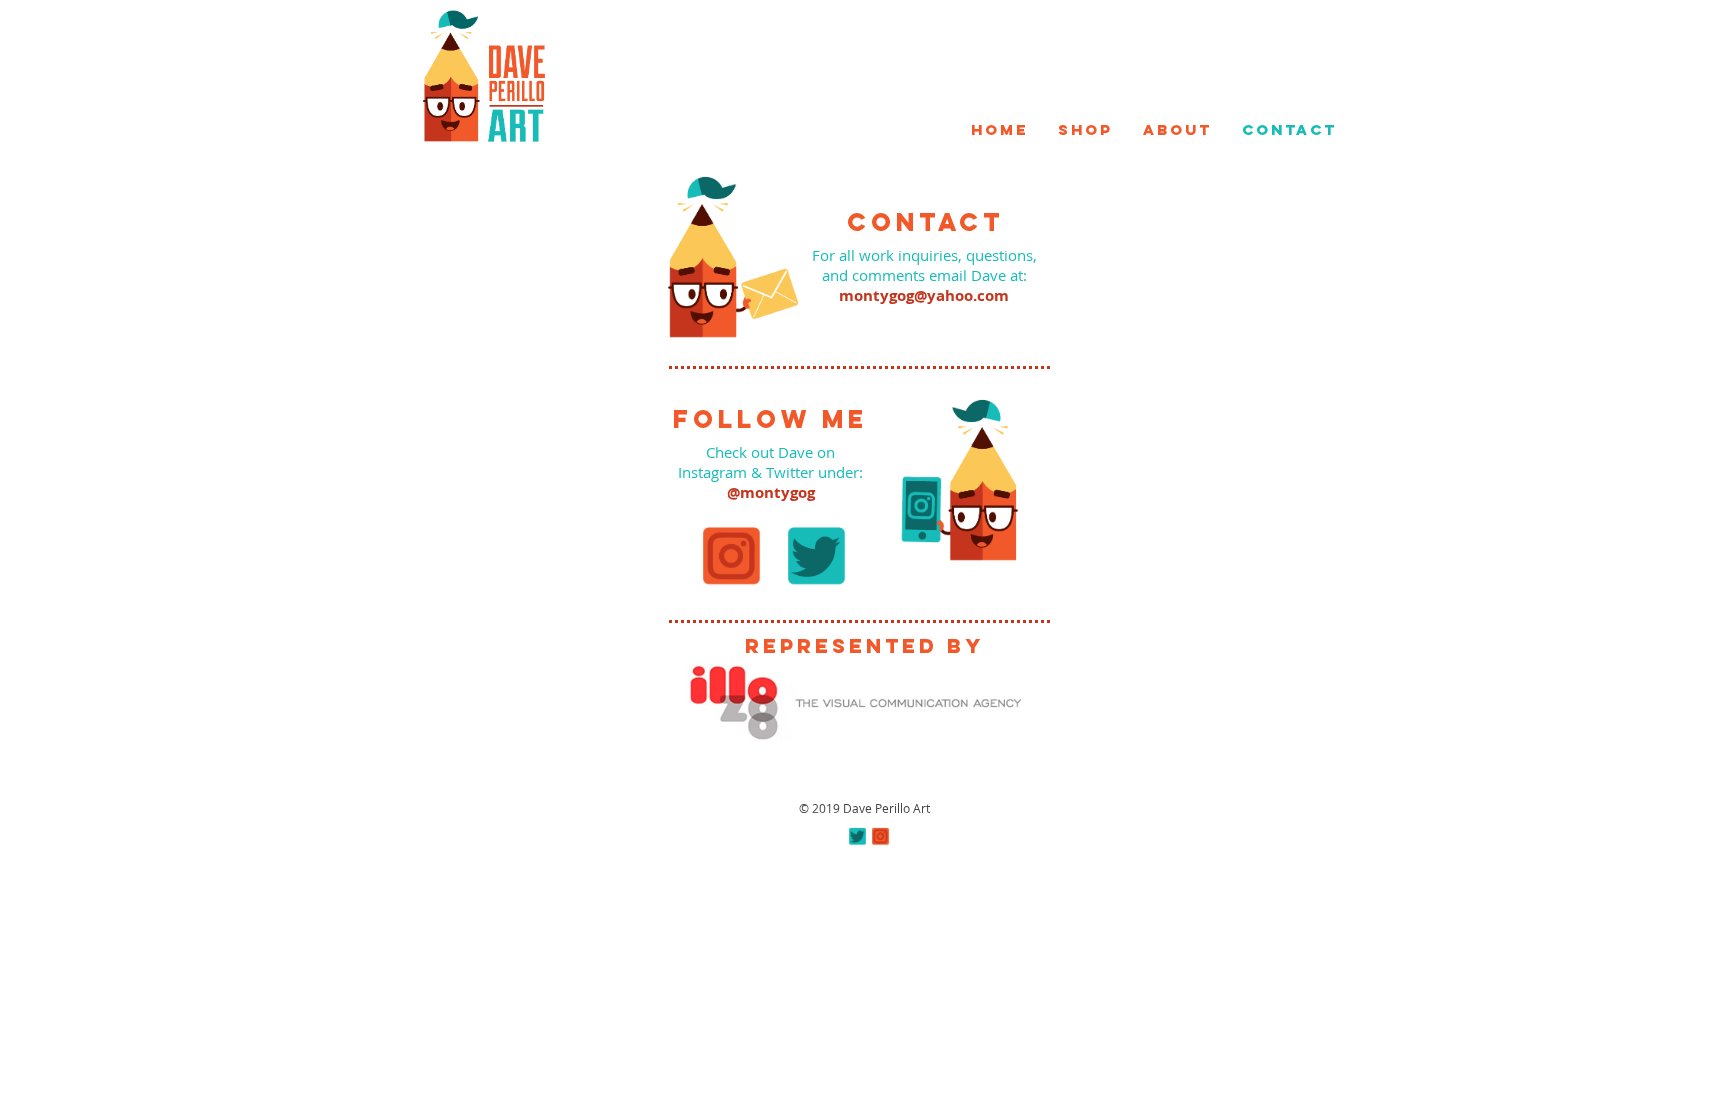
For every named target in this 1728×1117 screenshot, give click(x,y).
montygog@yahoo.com (924, 295)
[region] (483, 75)
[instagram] (880, 836)
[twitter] (857, 836)
